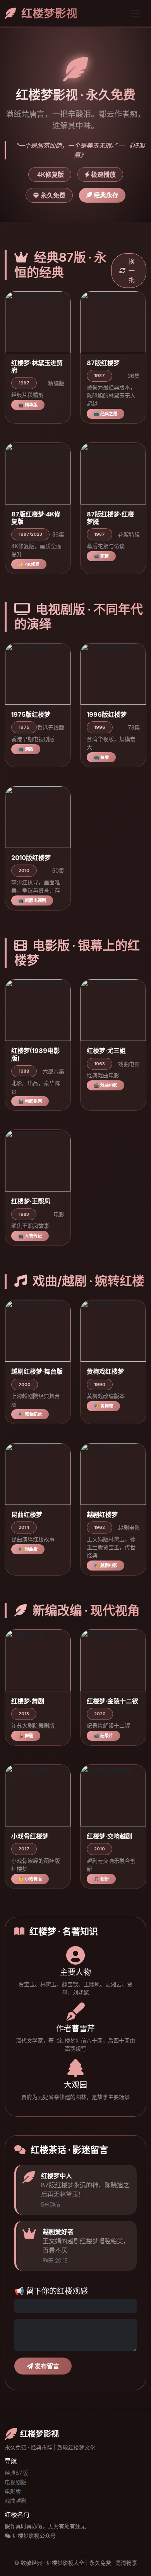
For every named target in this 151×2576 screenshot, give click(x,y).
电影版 (13, 2491)
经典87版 (16, 2473)
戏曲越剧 (15, 2501)
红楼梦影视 (48, 13)
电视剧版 (15, 2482)
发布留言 (46, 2366)
